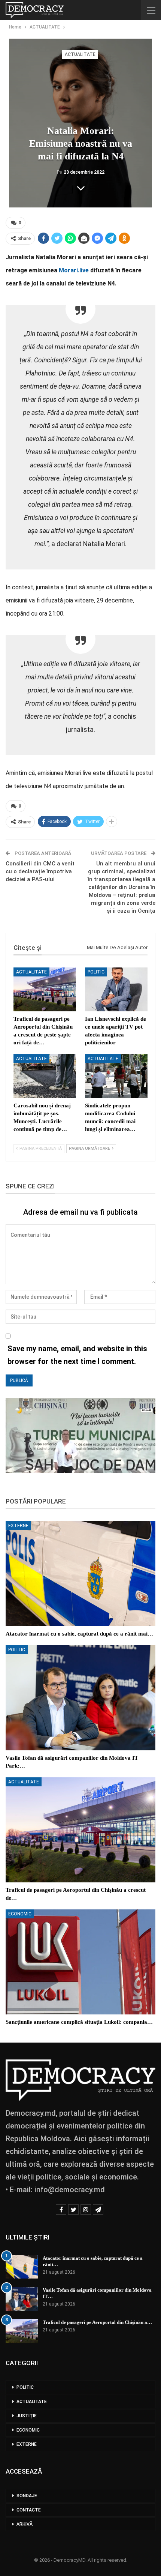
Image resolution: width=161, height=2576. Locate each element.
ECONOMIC (20, 1914)
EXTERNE (18, 1526)
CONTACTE (29, 2510)
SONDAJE (27, 2496)
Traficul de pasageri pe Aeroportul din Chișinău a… (97, 2322)
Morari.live (74, 270)
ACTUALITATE (80, 54)
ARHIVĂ (25, 2524)
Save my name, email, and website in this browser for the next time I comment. (77, 1355)
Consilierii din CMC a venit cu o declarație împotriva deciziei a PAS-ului (40, 871)
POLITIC (96, 972)
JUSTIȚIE (27, 2416)
